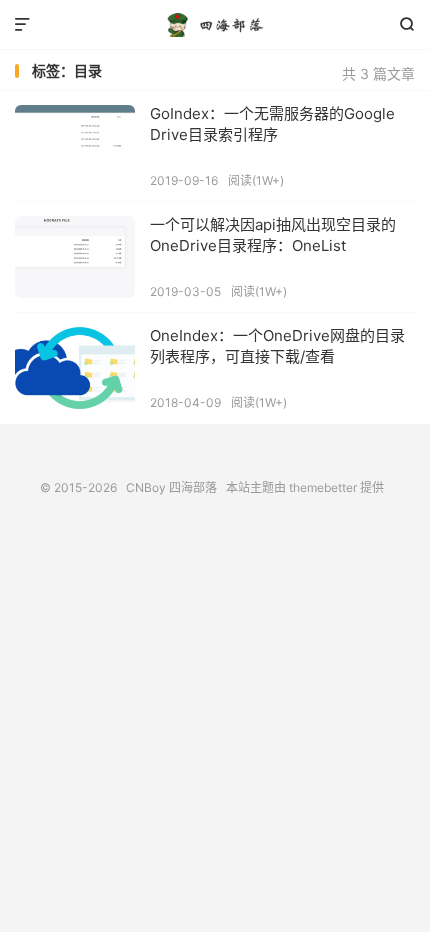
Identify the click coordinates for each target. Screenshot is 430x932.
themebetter (323, 487)
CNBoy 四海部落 (215, 25)
